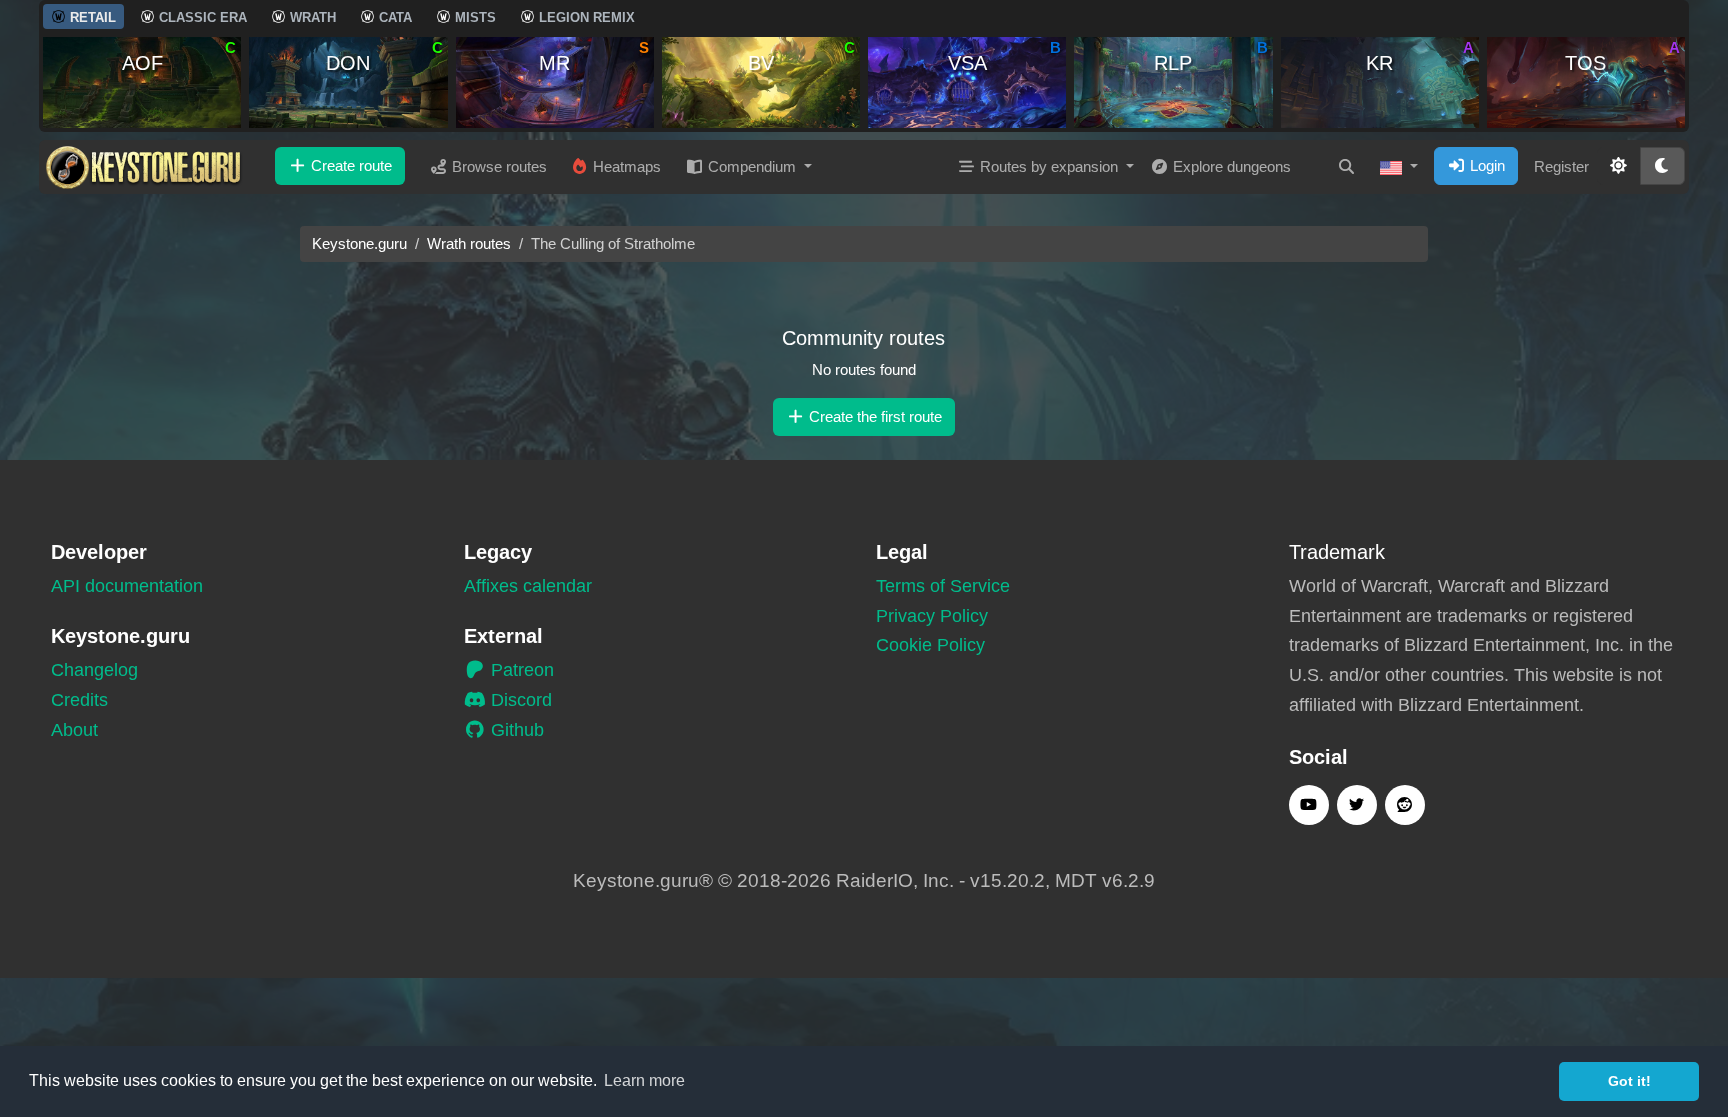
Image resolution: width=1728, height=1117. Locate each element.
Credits (79, 700)
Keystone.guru (359, 243)
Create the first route (873, 416)
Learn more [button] (644, 1080)
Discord (519, 700)
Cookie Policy (930, 645)
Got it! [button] (1629, 1081)
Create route (349, 165)
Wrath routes (469, 243)
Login (1485, 165)
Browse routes (497, 166)
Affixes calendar (528, 586)
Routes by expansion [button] (1049, 166)
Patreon (520, 670)
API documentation (127, 586)
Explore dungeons (1230, 166)
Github (515, 730)
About (74, 730)
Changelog (94, 670)
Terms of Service (943, 586)
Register (1561, 166)
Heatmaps (625, 166)
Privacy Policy (932, 616)
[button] (1399, 167)
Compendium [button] (752, 166)
